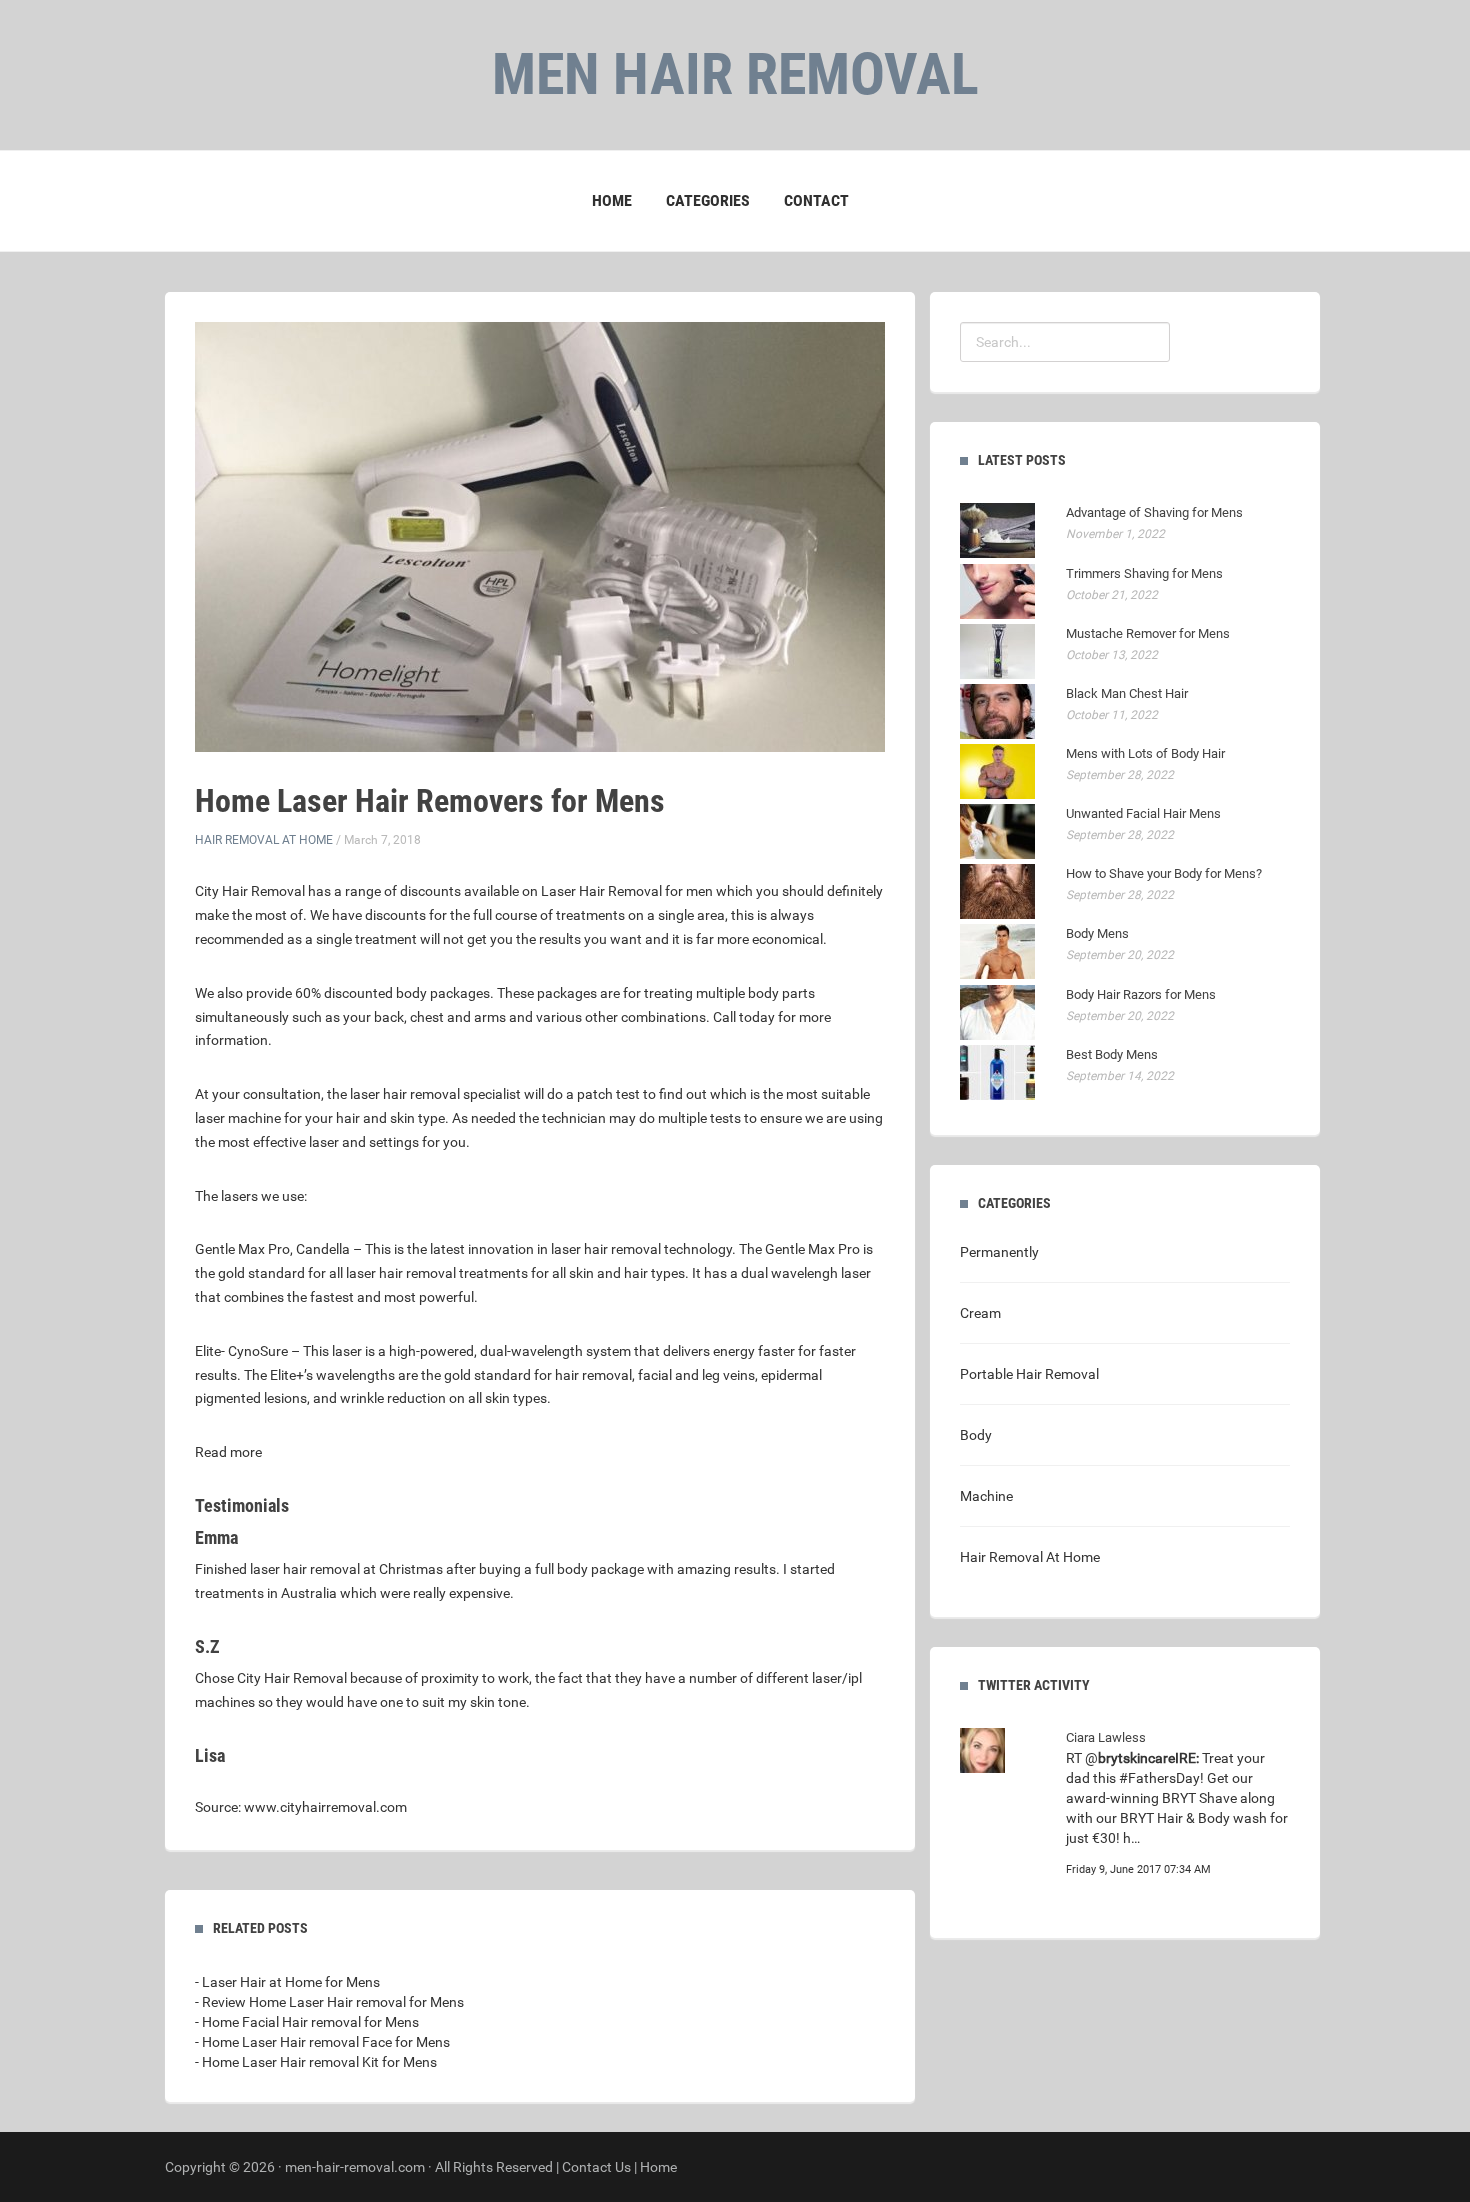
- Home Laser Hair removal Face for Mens (322, 2042)
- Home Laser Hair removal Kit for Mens (316, 2062)
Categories (708, 200)
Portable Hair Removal (1029, 1374)
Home (612, 200)
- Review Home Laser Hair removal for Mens (329, 2002)
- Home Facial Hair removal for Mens (307, 2022)
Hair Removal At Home (264, 840)
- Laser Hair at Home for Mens (287, 1982)
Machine (986, 1496)
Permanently (999, 1252)
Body (976, 1435)
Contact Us (596, 2167)
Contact (816, 200)
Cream (980, 1313)
